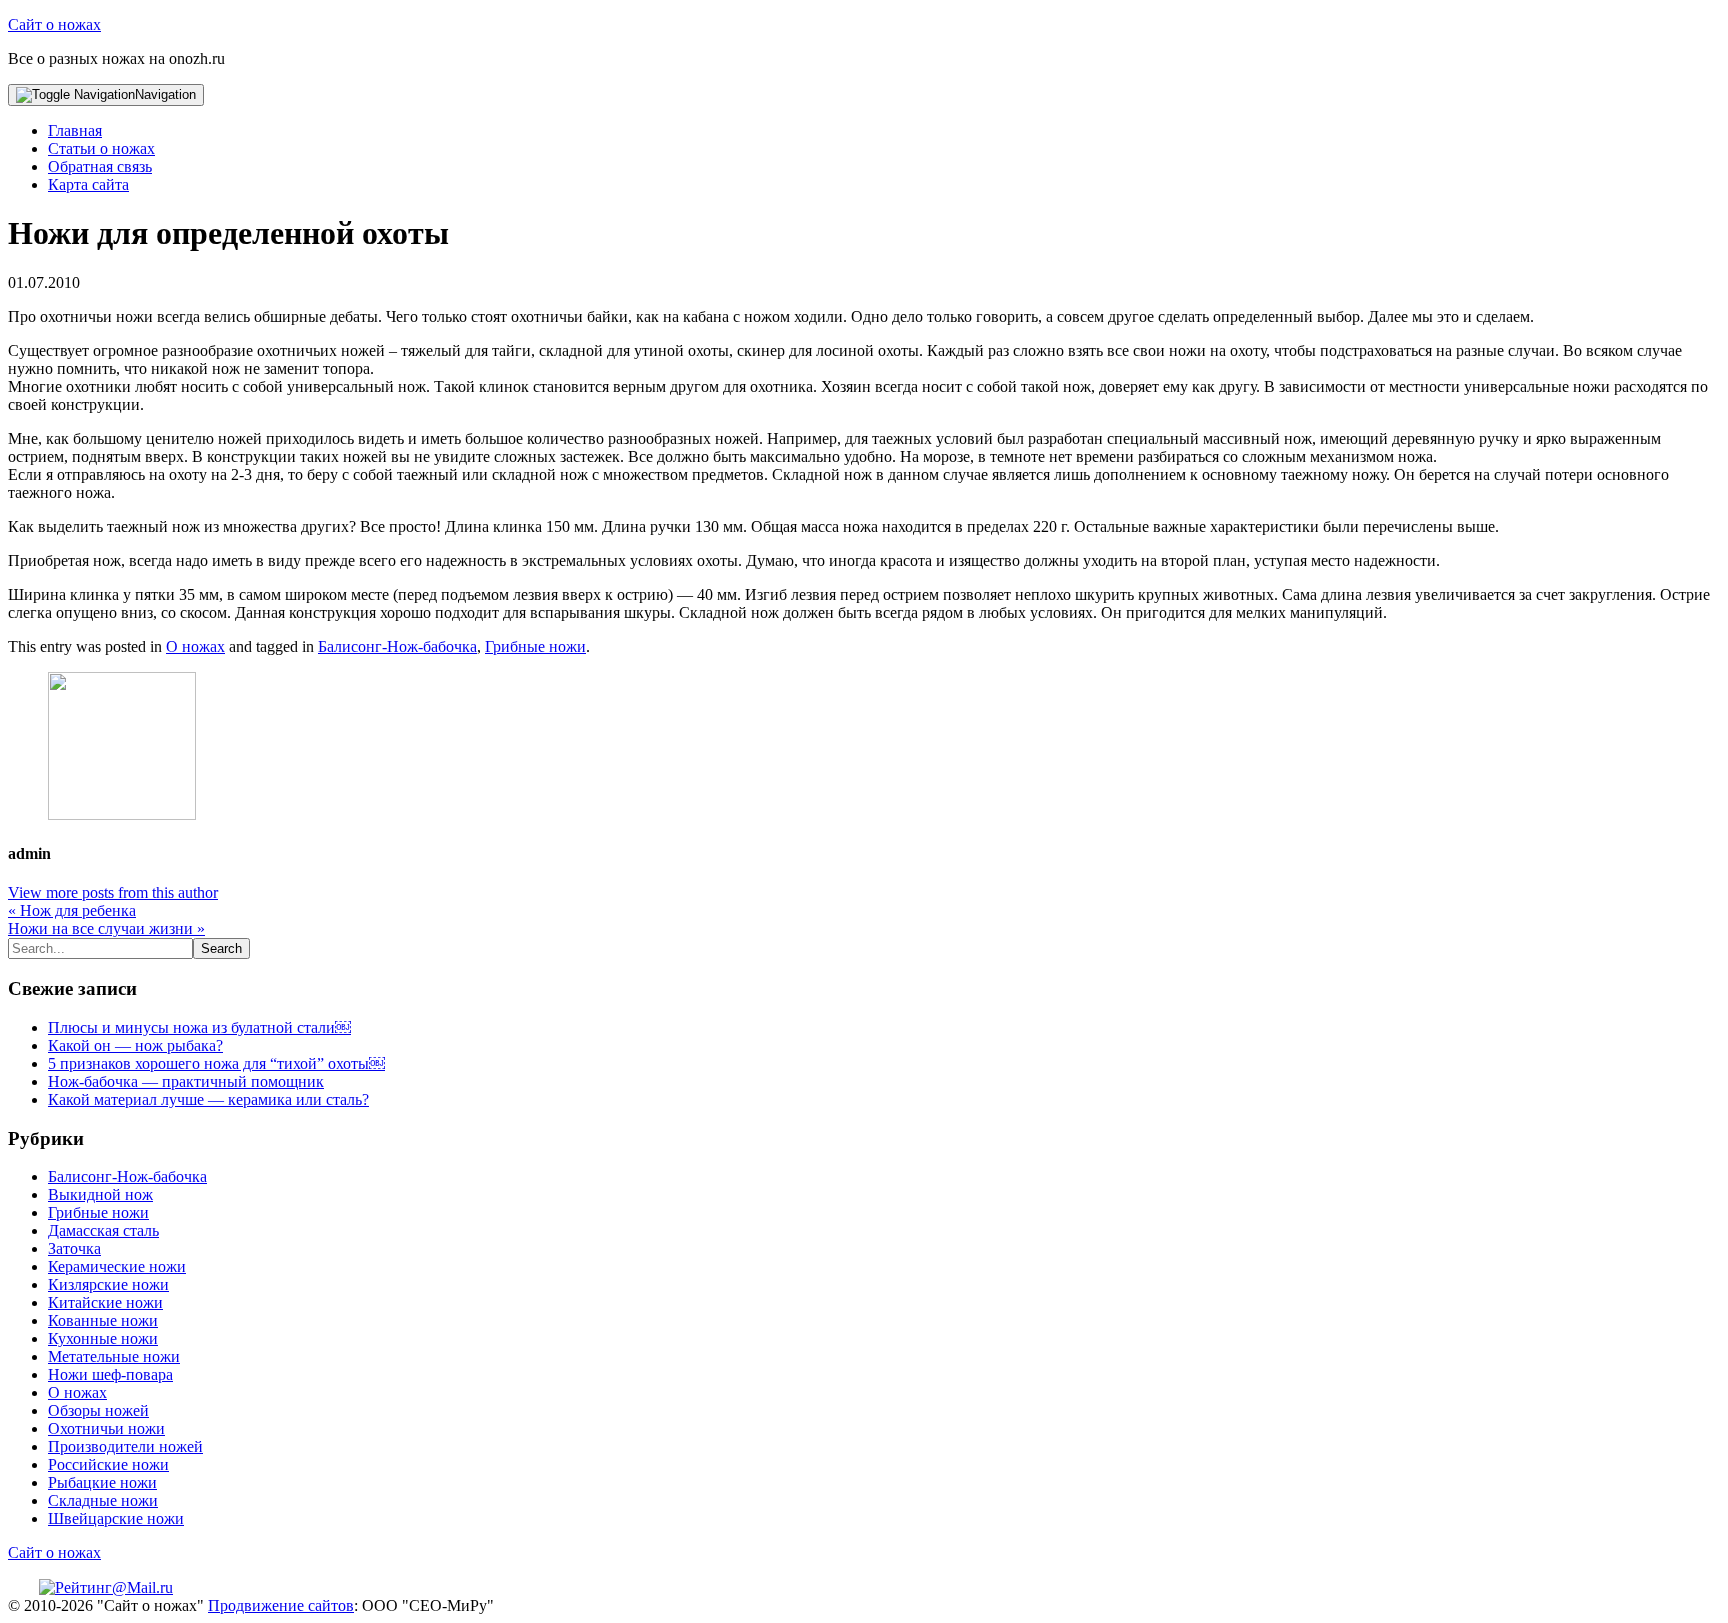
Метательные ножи (114, 1356)
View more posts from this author (113, 892)
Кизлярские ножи (108, 1284)
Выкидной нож (100, 1194)
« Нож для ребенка (72, 910)
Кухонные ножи (103, 1338)
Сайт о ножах (54, 24)
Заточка (74, 1248)
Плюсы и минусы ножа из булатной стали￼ (199, 1027)
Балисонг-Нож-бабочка (397, 646)
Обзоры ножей (98, 1410)
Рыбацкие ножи (102, 1482)
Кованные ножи (103, 1320)
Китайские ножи (105, 1302)
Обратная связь (100, 166)
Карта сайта (88, 184)
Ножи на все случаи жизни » (106, 928)
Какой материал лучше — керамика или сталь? (208, 1099)
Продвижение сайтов (281, 1605)
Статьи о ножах (101, 148)
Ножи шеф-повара (110, 1374)
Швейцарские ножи (116, 1518)
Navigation (165, 94)
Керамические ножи (117, 1266)
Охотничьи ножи (106, 1428)
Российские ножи (108, 1464)
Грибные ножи (535, 646)
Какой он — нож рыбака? (135, 1045)
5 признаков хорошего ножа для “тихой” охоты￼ (216, 1063)
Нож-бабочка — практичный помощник (186, 1081)
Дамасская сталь (103, 1230)
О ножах (195, 646)
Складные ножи (103, 1500)
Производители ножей (125, 1446)
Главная (75, 130)
